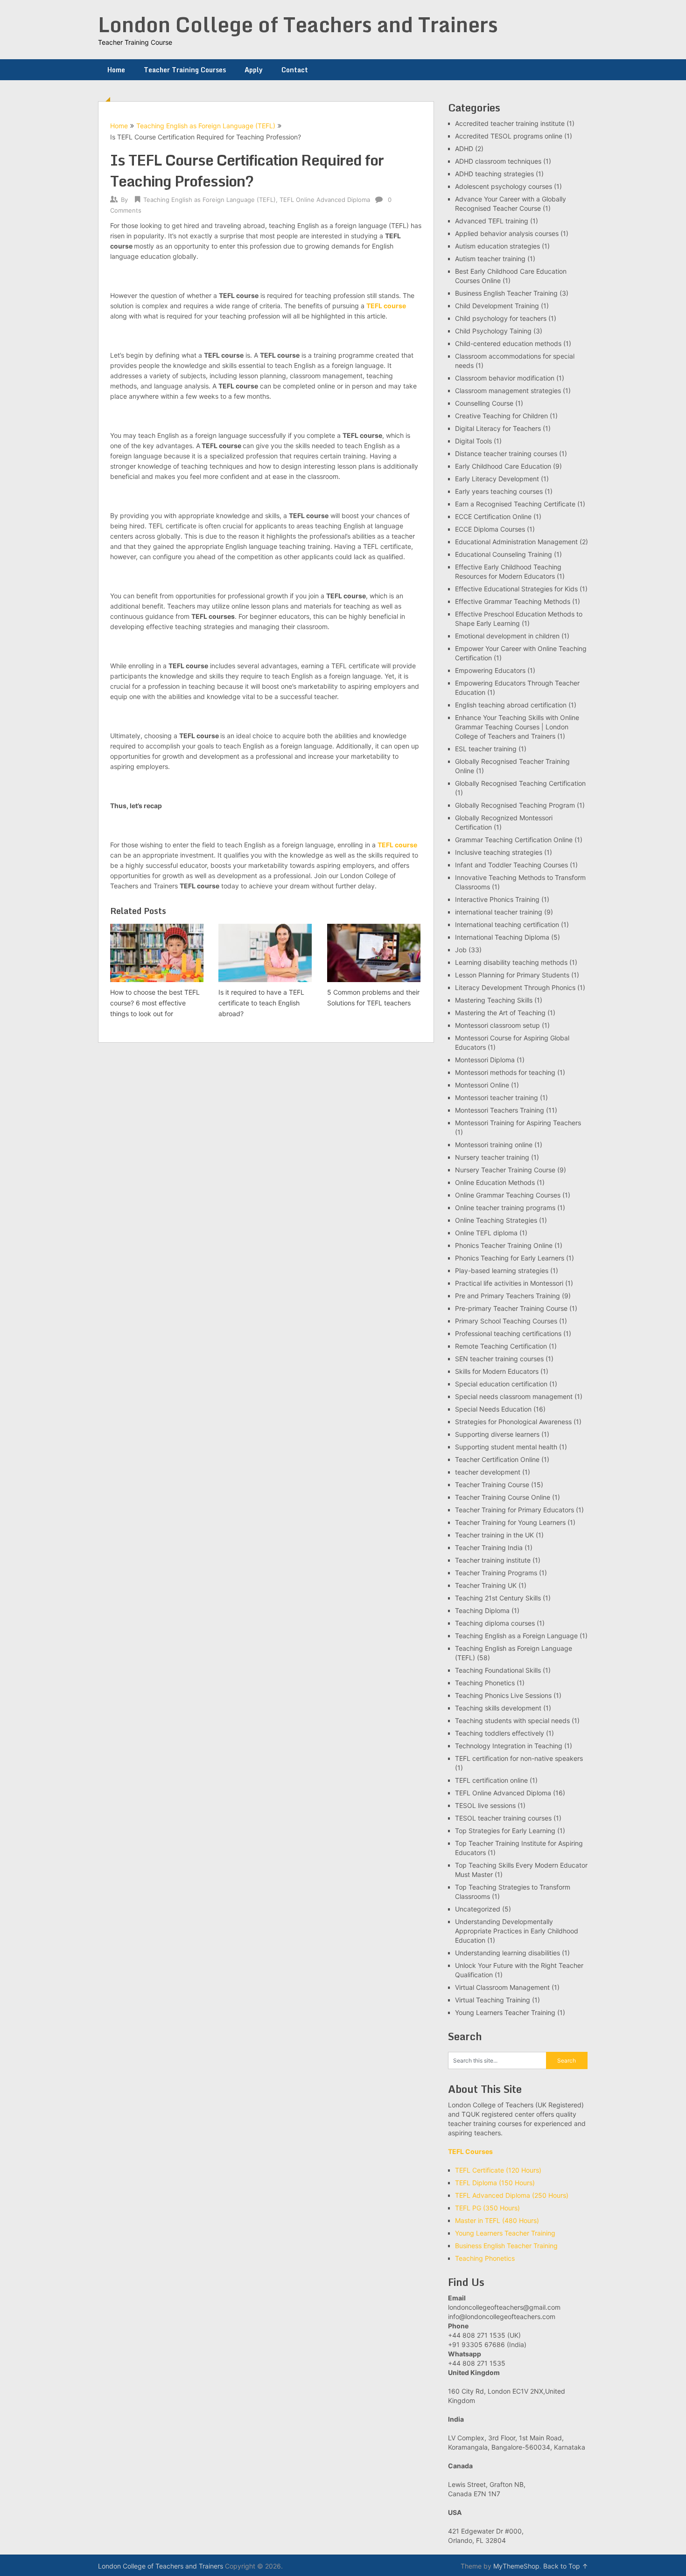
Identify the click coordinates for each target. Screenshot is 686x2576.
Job (461, 950)
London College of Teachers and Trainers (298, 24)
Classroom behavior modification (505, 378)
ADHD (464, 149)
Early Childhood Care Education (503, 466)
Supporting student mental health (506, 1447)
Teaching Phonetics (485, 1683)
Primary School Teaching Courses (506, 1321)
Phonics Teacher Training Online (504, 1245)
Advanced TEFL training (492, 221)
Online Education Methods (495, 1182)
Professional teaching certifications (508, 1333)
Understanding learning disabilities (507, 1953)
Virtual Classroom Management (502, 1987)
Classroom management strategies (508, 391)
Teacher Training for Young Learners (510, 1522)
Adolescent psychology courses (504, 186)
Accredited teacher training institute (510, 123)
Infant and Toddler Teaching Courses (511, 865)
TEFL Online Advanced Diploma (325, 200)
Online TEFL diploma (486, 1233)
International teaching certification (507, 924)
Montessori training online (494, 1145)
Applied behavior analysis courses (507, 233)
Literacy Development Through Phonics (515, 987)
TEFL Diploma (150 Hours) (495, 2183)
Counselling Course (484, 403)
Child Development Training (497, 306)
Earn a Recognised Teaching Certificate (515, 504)
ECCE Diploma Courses (490, 529)
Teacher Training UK (486, 1585)
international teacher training (499, 912)
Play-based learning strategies (502, 1271)
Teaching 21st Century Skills (498, 1598)
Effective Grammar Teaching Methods (513, 601)
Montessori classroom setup (497, 1025)
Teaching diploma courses (495, 1623)
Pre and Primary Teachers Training (507, 1296)
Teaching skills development (498, 1708)
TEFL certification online (491, 1780)
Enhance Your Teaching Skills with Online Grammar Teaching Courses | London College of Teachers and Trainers (517, 727)
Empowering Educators (490, 670)
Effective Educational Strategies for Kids (516, 589)
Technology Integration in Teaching (509, 1746)
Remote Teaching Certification (501, 1346)
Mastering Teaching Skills (494, 1000)
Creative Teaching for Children (501, 416)
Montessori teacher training (497, 1098)
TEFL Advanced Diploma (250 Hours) (512, 2195)
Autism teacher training (490, 259)
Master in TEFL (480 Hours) (497, 2220)
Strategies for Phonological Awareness (513, 1422)
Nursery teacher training (492, 1157)
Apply (254, 70)
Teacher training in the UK (494, 1535)
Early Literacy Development (497, 479)
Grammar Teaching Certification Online (514, 840)
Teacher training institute (493, 1560)
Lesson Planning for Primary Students (512, 975)
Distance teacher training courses (506, 454)
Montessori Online (482, 1085)
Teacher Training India (489, 1548)
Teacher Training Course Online (503, 1497)
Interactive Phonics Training (497, 899)
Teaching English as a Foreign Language (516, 1636)
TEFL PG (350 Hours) (487, 2208)
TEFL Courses (470, 2151)
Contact (295, 70)
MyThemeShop (516, 2566)
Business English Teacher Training (506, 293)
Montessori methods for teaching (505, 1072)
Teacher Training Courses (185, 70)
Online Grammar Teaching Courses (508, 1195)
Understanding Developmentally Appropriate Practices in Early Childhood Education (517, 1931)
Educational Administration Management (516, 542)
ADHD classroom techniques (498, 161)
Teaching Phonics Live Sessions (503, 1695)
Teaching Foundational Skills (498, 1670)
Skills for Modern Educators (497, 1371)
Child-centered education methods (508, 343)
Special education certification (501, 1384)
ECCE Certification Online (493, 516)
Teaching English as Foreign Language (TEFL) (206, 126)
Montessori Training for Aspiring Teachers (518, 1123)
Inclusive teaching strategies (499, 852)
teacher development (488, 1472)
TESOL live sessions (485, 1805)
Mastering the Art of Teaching (500, 1013)
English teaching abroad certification (511, 705)
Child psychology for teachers (501, 318)
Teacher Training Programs (496, 1573)
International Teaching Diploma (502, 937)
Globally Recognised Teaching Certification (520, 783)
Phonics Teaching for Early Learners (510, 1258)
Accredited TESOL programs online (509, 136)
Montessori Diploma (485, 1060)
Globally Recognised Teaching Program (515, 805)
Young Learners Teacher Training (505, 2012)
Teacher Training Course (492, 1485)
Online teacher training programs (505, 1208)
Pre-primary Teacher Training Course (511, 1308)
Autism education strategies (497, 246)
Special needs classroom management (514, 1396)
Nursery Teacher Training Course (505, 1170)
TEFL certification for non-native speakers (519, 1758)
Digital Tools (473, 441)
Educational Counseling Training (504, 554)
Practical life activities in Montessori (509, 1283)
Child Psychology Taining (493, 331)
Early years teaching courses (499, 491)
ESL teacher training (486, 749)
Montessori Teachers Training (500, 1110)
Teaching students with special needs (512, 1721)
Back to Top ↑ (566, 2566)
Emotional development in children (507, 636)
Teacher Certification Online (497, 1459)
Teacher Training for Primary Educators (514, 1510)
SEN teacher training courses (499, 1359)
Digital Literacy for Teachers (498, 428)
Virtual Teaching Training (493, 2000)
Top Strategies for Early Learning (505, 1831)
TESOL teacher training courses (503, 1818)
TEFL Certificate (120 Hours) (498, 2170)
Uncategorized (478, 1909)
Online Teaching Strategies (496, 1220)
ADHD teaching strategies (494, 174)
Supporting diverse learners (497, 1434)
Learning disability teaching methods (511, 962)
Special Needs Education (493, 1409)
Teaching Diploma (482, 1610)
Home (116, 70)
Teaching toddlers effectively (500, 1733)
